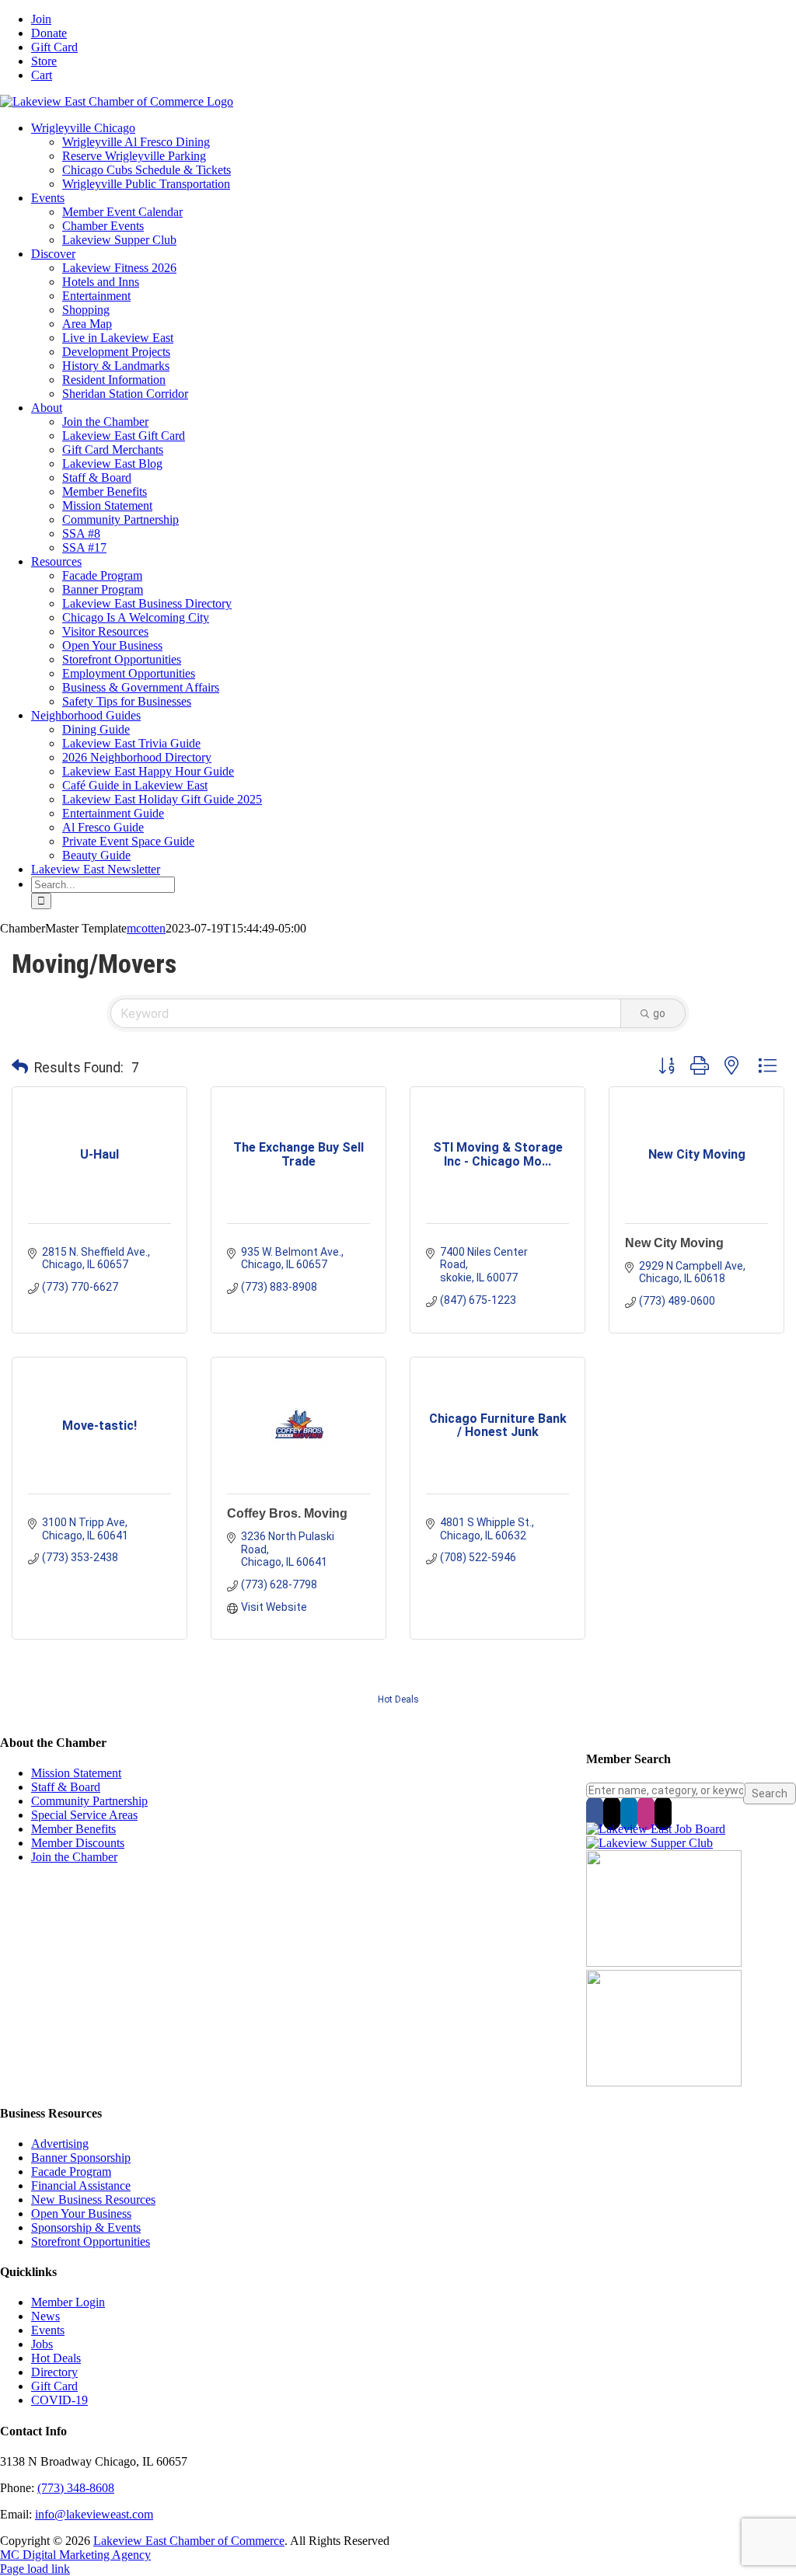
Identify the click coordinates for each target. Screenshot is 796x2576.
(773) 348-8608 (76, 2488)
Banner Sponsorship (81, 2158)
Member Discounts (78, 1843)
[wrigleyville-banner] (664, 1963)
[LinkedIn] (629, 1813)
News (45, 2316)
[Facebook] (595, 1813)
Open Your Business (81, 2213)
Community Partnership (89, 1801)
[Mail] (663, 1813)
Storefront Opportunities (91, 2241)
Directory (54, 2372)
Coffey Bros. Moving (287, 1513)
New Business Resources (93, 2200)
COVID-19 (59, 2400)
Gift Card (54, 2386)
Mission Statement (76, 1773)
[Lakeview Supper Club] (649, 1843)
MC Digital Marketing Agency (75, 2555)
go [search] (659, 1013)
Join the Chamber (74, 1857)
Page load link (35, 2569)
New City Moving (674, 1243)
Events (48, 2330)
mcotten (146, 928)
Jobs (42, 2344)
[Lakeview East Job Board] (656, 1829)
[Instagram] (646, 1813)
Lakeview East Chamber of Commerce (189, 2541)
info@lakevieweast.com (94, 2514)
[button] (20, 1068)
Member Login (68, 2302)
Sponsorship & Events (86, 2227)
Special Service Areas (84, 1815)
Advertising (60, 2144)
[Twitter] (612, 1813)
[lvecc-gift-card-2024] (664, 2082)
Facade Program (71, 2172)
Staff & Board (66, 1787)
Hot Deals (398, 1699)
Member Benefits (73, 1829)
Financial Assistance (81, 2186)
